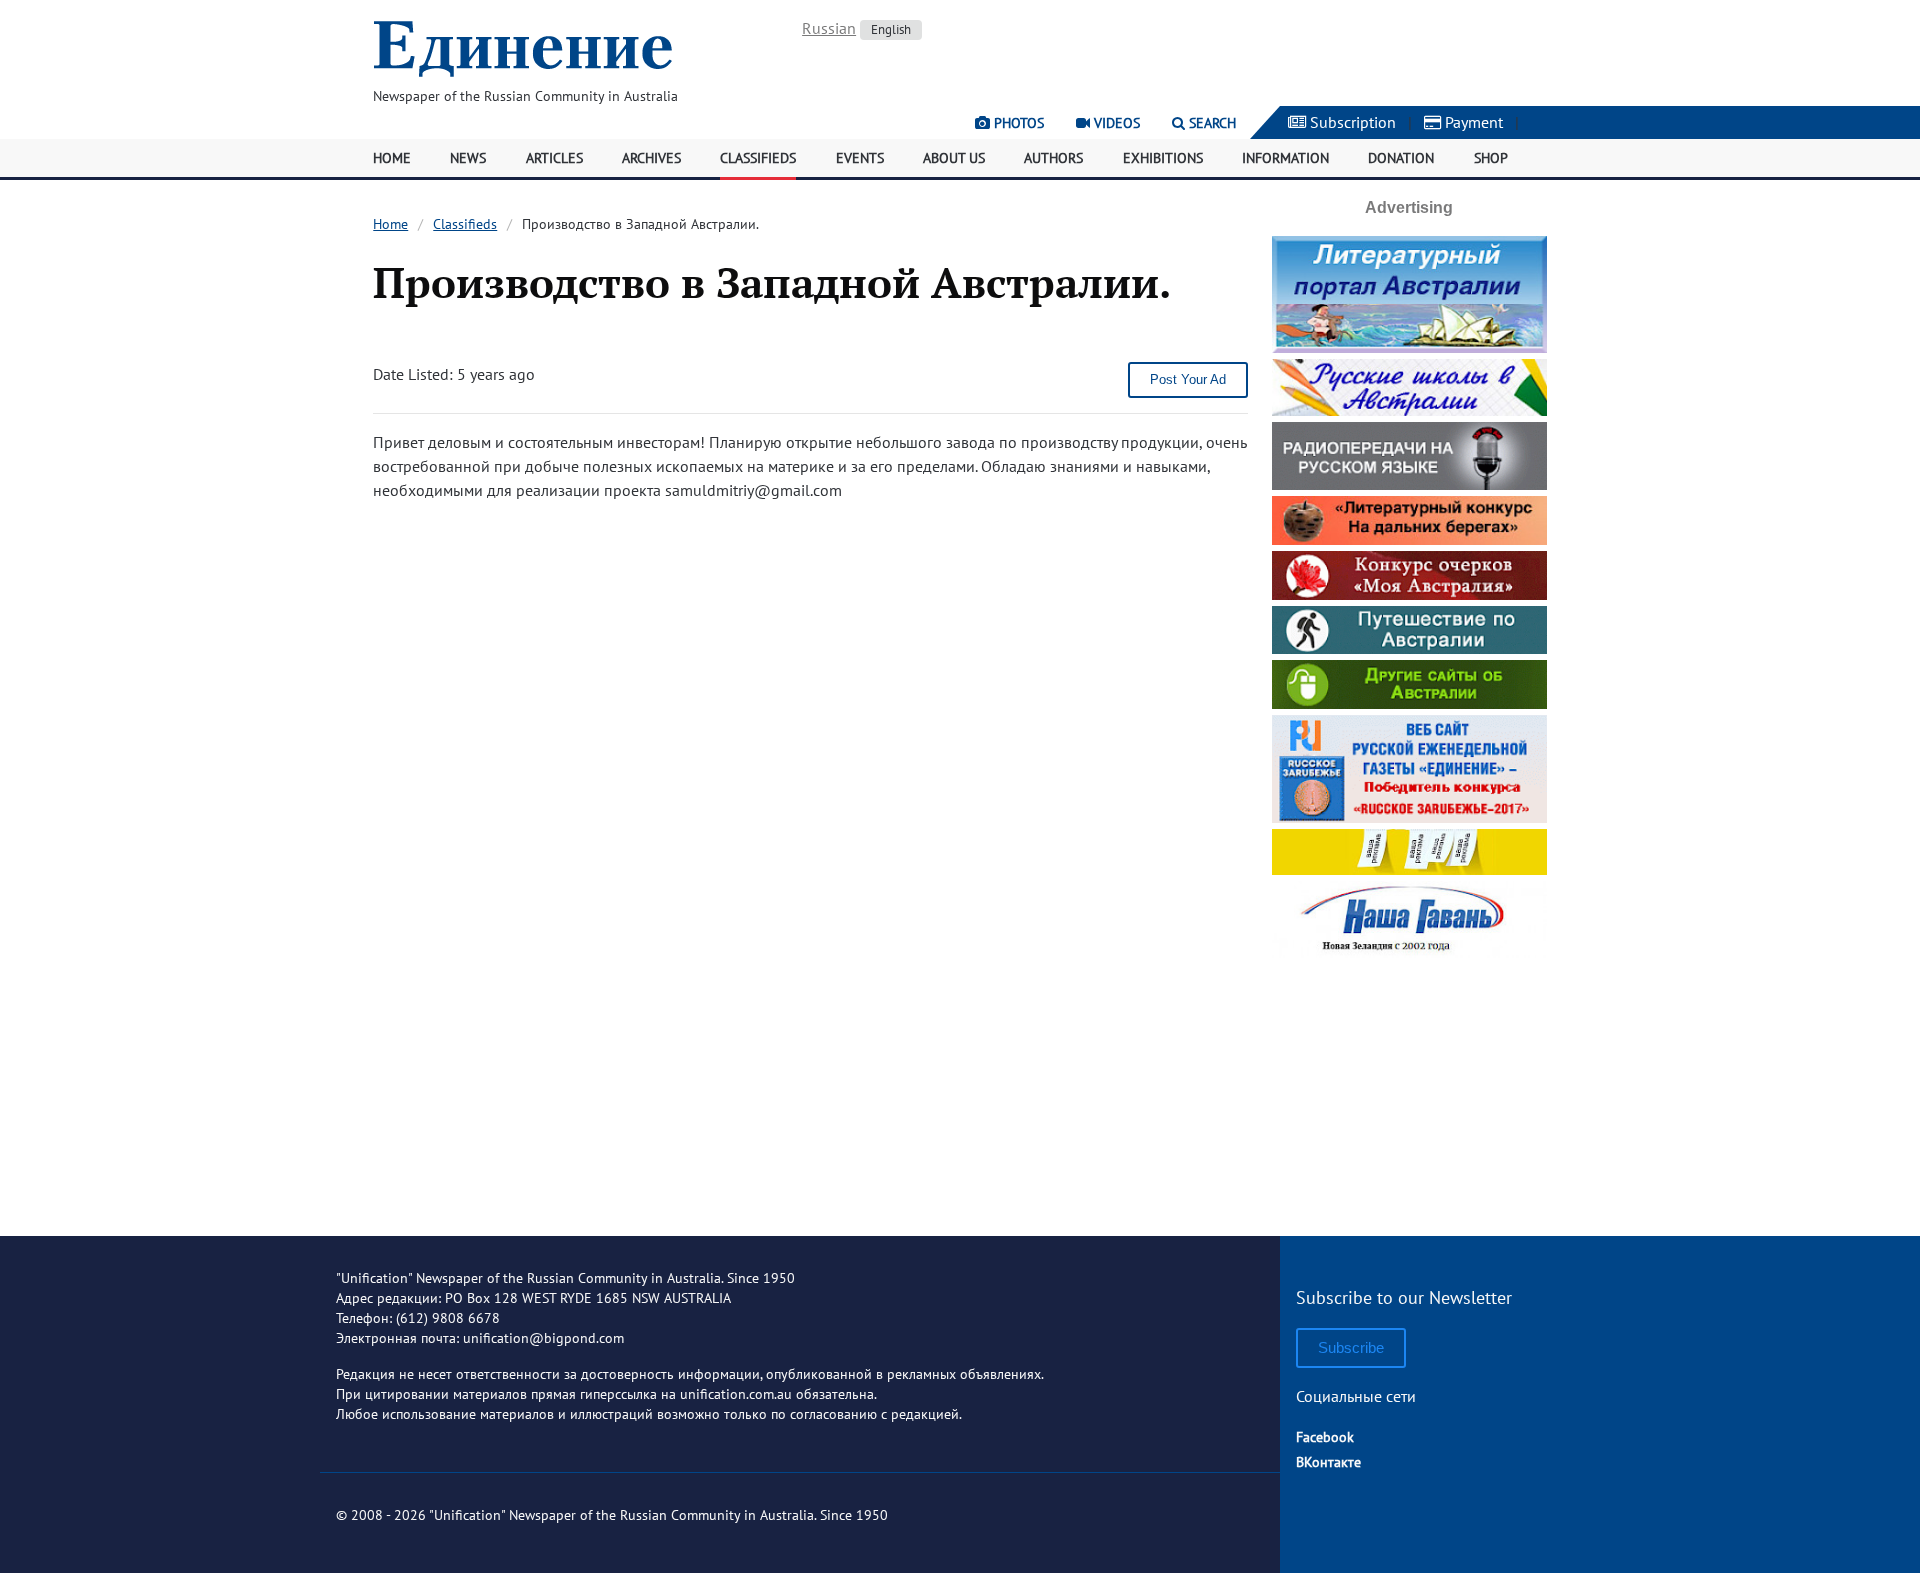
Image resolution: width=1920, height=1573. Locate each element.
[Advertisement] (1409, 1089)
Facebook (1325, 1437)
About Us (954, 158)
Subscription (1351, 122)
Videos (1115, 123)
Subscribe (1351, 1347)
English (891, 29)
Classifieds (758, 158)
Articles (554, 158)
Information (1285, 158)
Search (1210, 123)
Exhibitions (1163, 158)
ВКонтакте (1328, 1462)
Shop (1491, 158)
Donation (1401, 158)
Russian (829, 28)
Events (860, 158)
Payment (1472, 122)
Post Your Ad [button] (1188, 379)
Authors (1053, 158)
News (468, 158)
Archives (651, 158)
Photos (1017, 123)
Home (392, 158)
